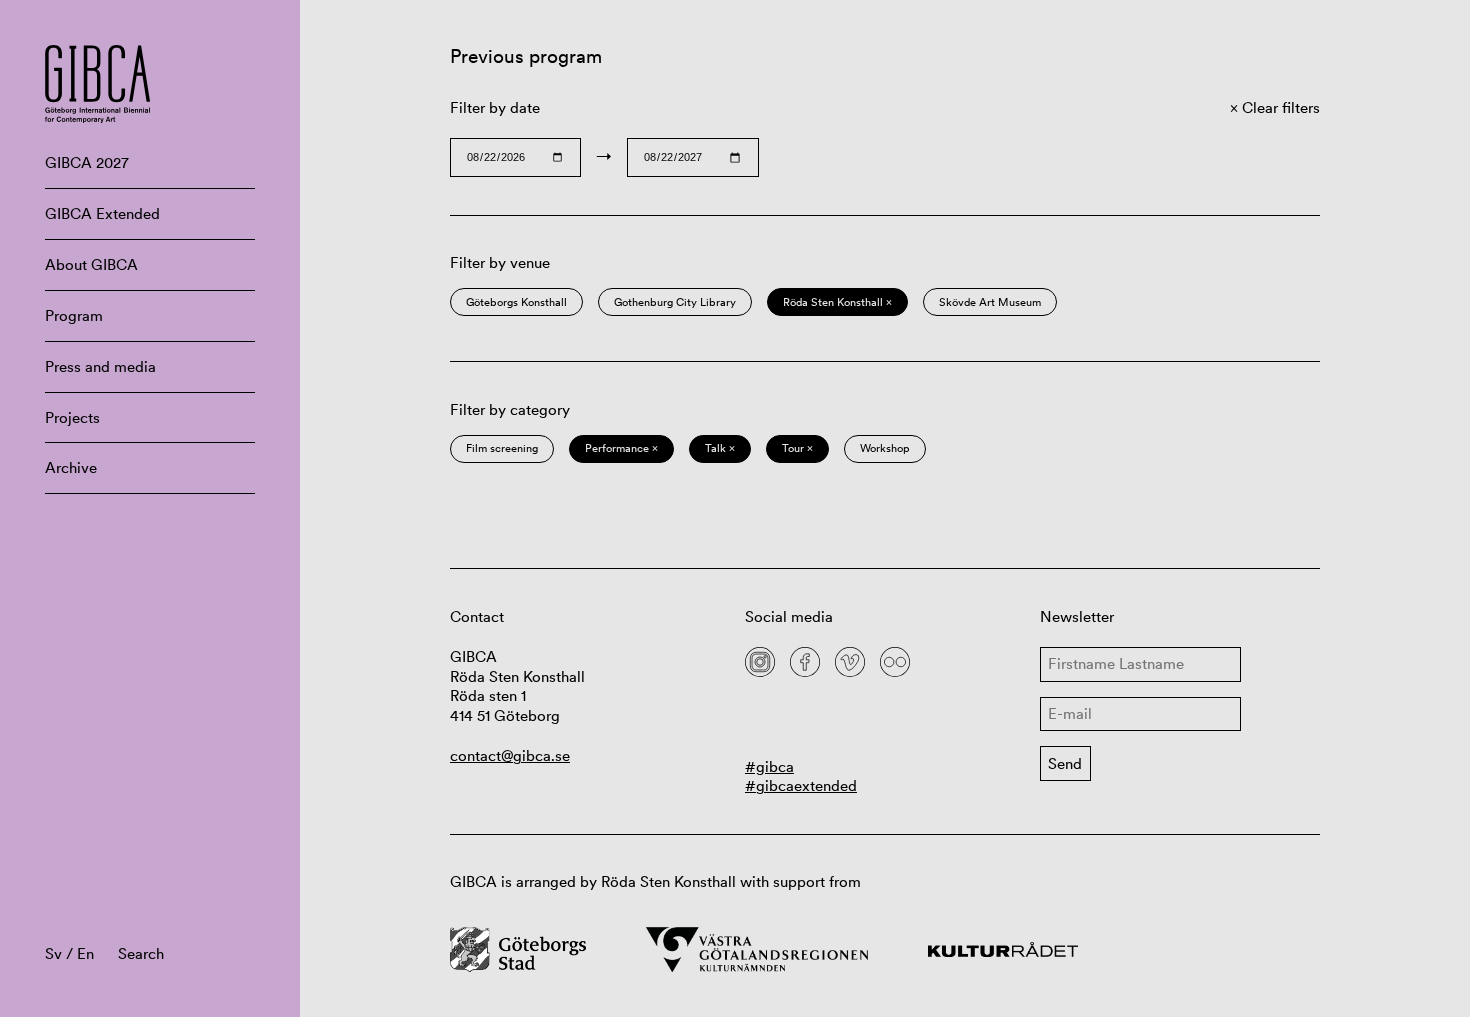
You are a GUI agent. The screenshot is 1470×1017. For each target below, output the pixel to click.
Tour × (797, 448)
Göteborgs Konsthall (516, 302)
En (85, 953)
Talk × (720, 448)
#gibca (769, 766)
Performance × (621, 448)
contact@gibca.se (510, 755)
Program (74, 315)
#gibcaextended (801, 785)
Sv (53, 953)
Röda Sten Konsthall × (837, 302)
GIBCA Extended (102, 213)
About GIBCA (91, 264)
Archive (71, 467)
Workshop (885, 448)
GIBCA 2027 (87, 162)
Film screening (502, 448)
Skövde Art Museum (990, 302)
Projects (72, 417)
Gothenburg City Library (675, 302)
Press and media (100, 366)
